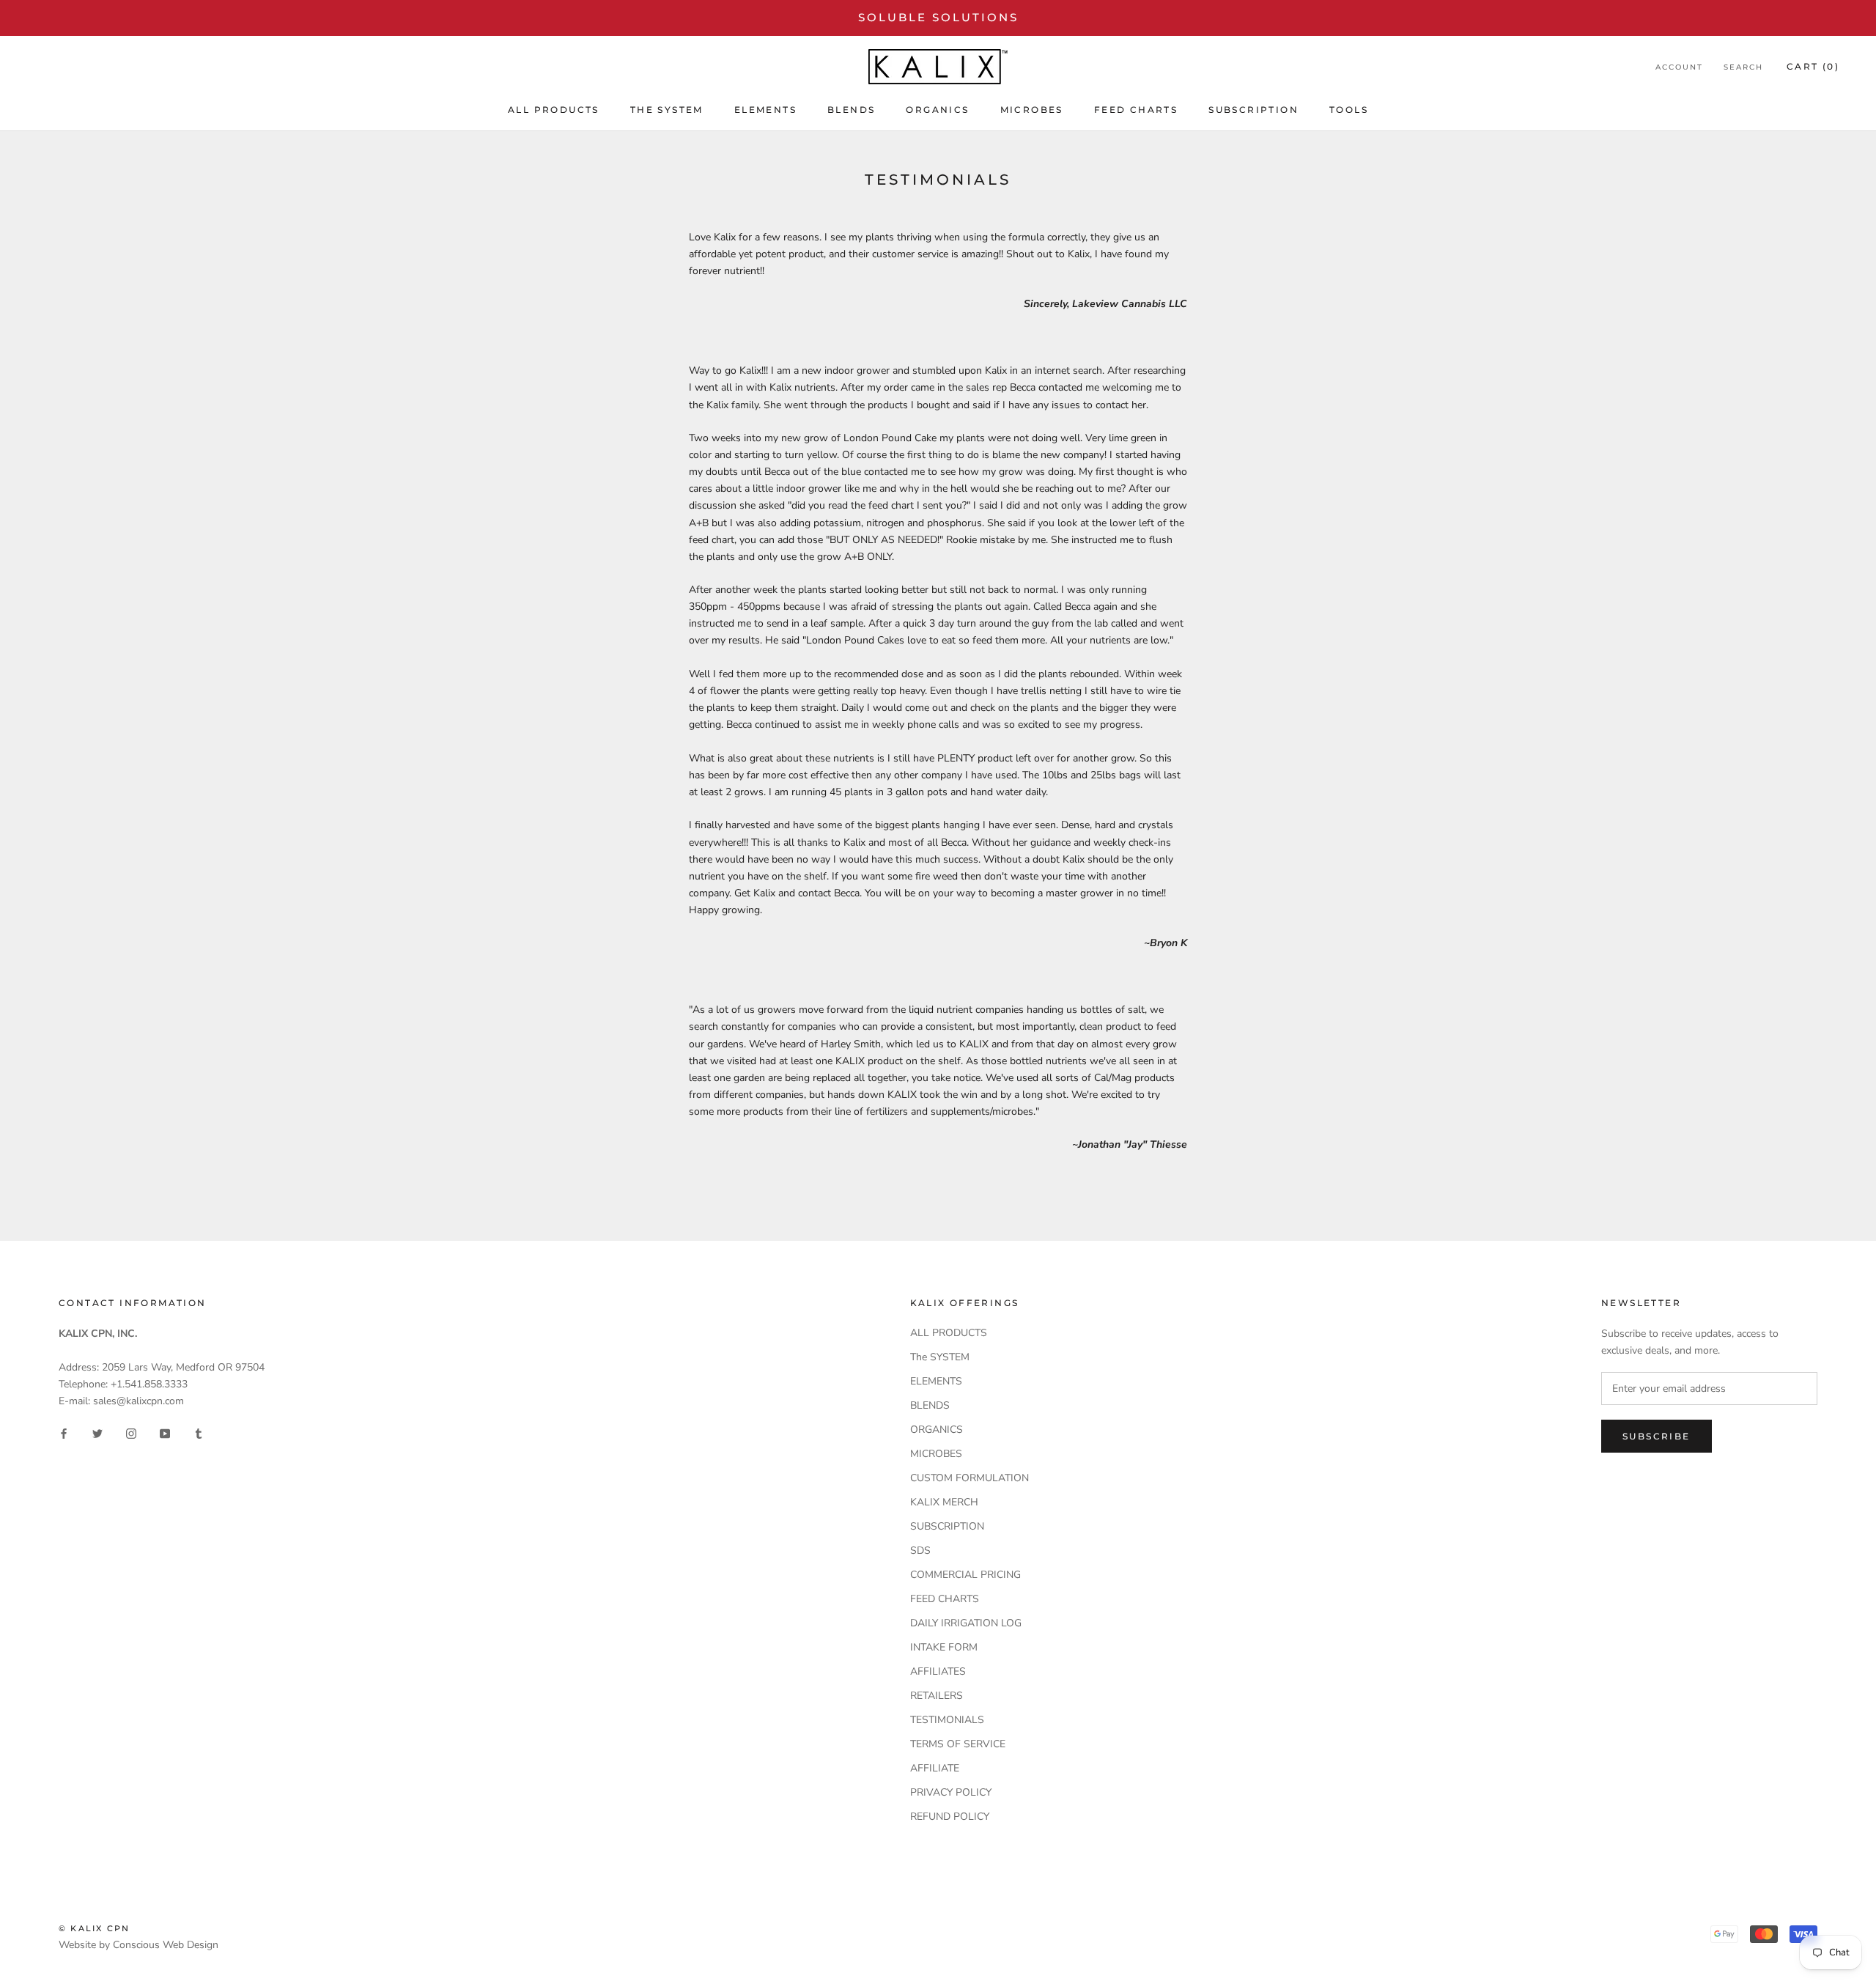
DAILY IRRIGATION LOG (966, 1623)
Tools (1349, 110)
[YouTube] (165, 1432)
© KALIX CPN (94, 1928)
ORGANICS (937, 110)
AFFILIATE (935, 1768)
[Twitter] (97, 1432)
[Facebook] (64, 1432)
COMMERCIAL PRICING (965, 1575)
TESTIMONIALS (947, 1720)
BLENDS (851, 110)
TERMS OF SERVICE (958, 1744)
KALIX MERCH (944, 1502)
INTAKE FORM (944, 1647)
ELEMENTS (765, 110)
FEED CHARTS (1136, 110)
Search (1743, 67)
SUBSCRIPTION (1253, 110)
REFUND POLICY (950, 1817)
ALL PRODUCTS (554, 110)
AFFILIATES (938, 1671)
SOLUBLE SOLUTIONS (938, 17)
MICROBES (1032, 110)
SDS (920, 1550)
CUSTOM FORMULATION (970, 1478)
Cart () (1813, 66)
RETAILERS (937, 1696)
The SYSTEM (667, 110)
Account (1679, 67)
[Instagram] (131, 1432)
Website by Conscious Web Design (139, 1945)
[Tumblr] (199, 1432)
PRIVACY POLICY (951, 1792)
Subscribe (1657, 1436)
